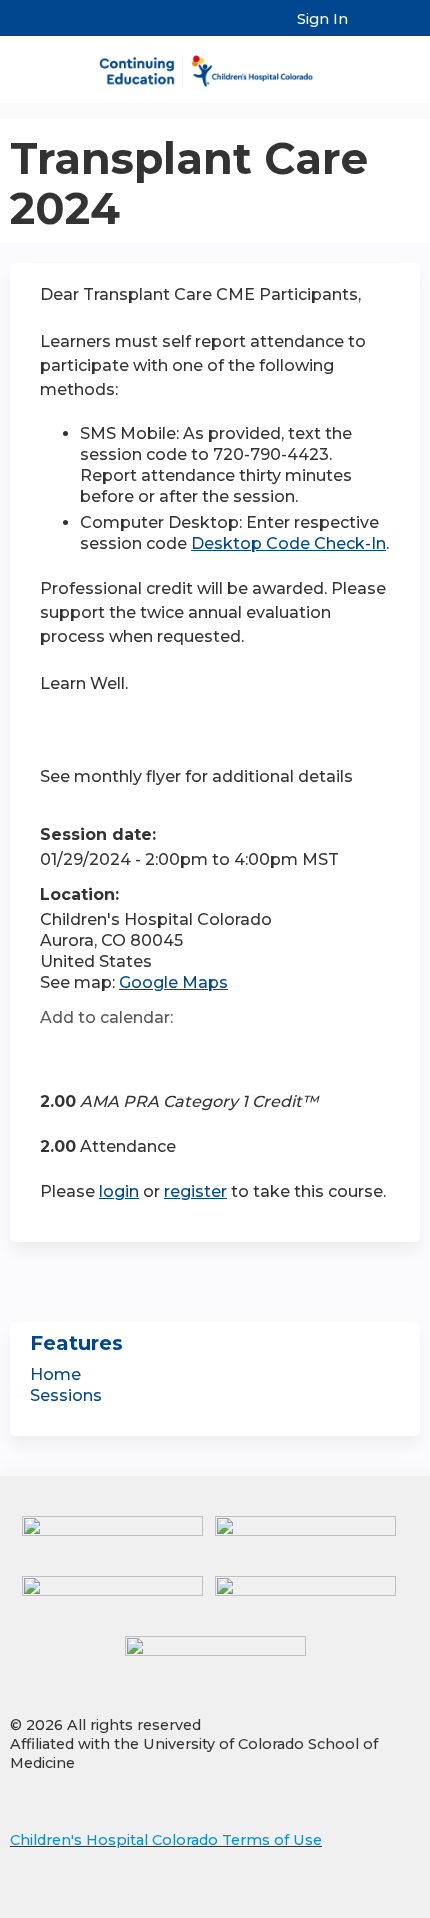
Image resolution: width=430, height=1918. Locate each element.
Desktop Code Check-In (288, 543)
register (195, 1191)
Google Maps (173, 982)
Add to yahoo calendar (105, 1053)
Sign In (322, 19)
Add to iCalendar (150, 1052)
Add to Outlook (198, 1053)
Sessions (66, 1395)
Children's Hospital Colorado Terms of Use (166, 1840)
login (119, 1191)
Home (55, 1374)
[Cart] (371, 29)
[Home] (215, 64)
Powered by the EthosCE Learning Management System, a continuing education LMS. (349, 1903)
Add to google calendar (60, 1053)
